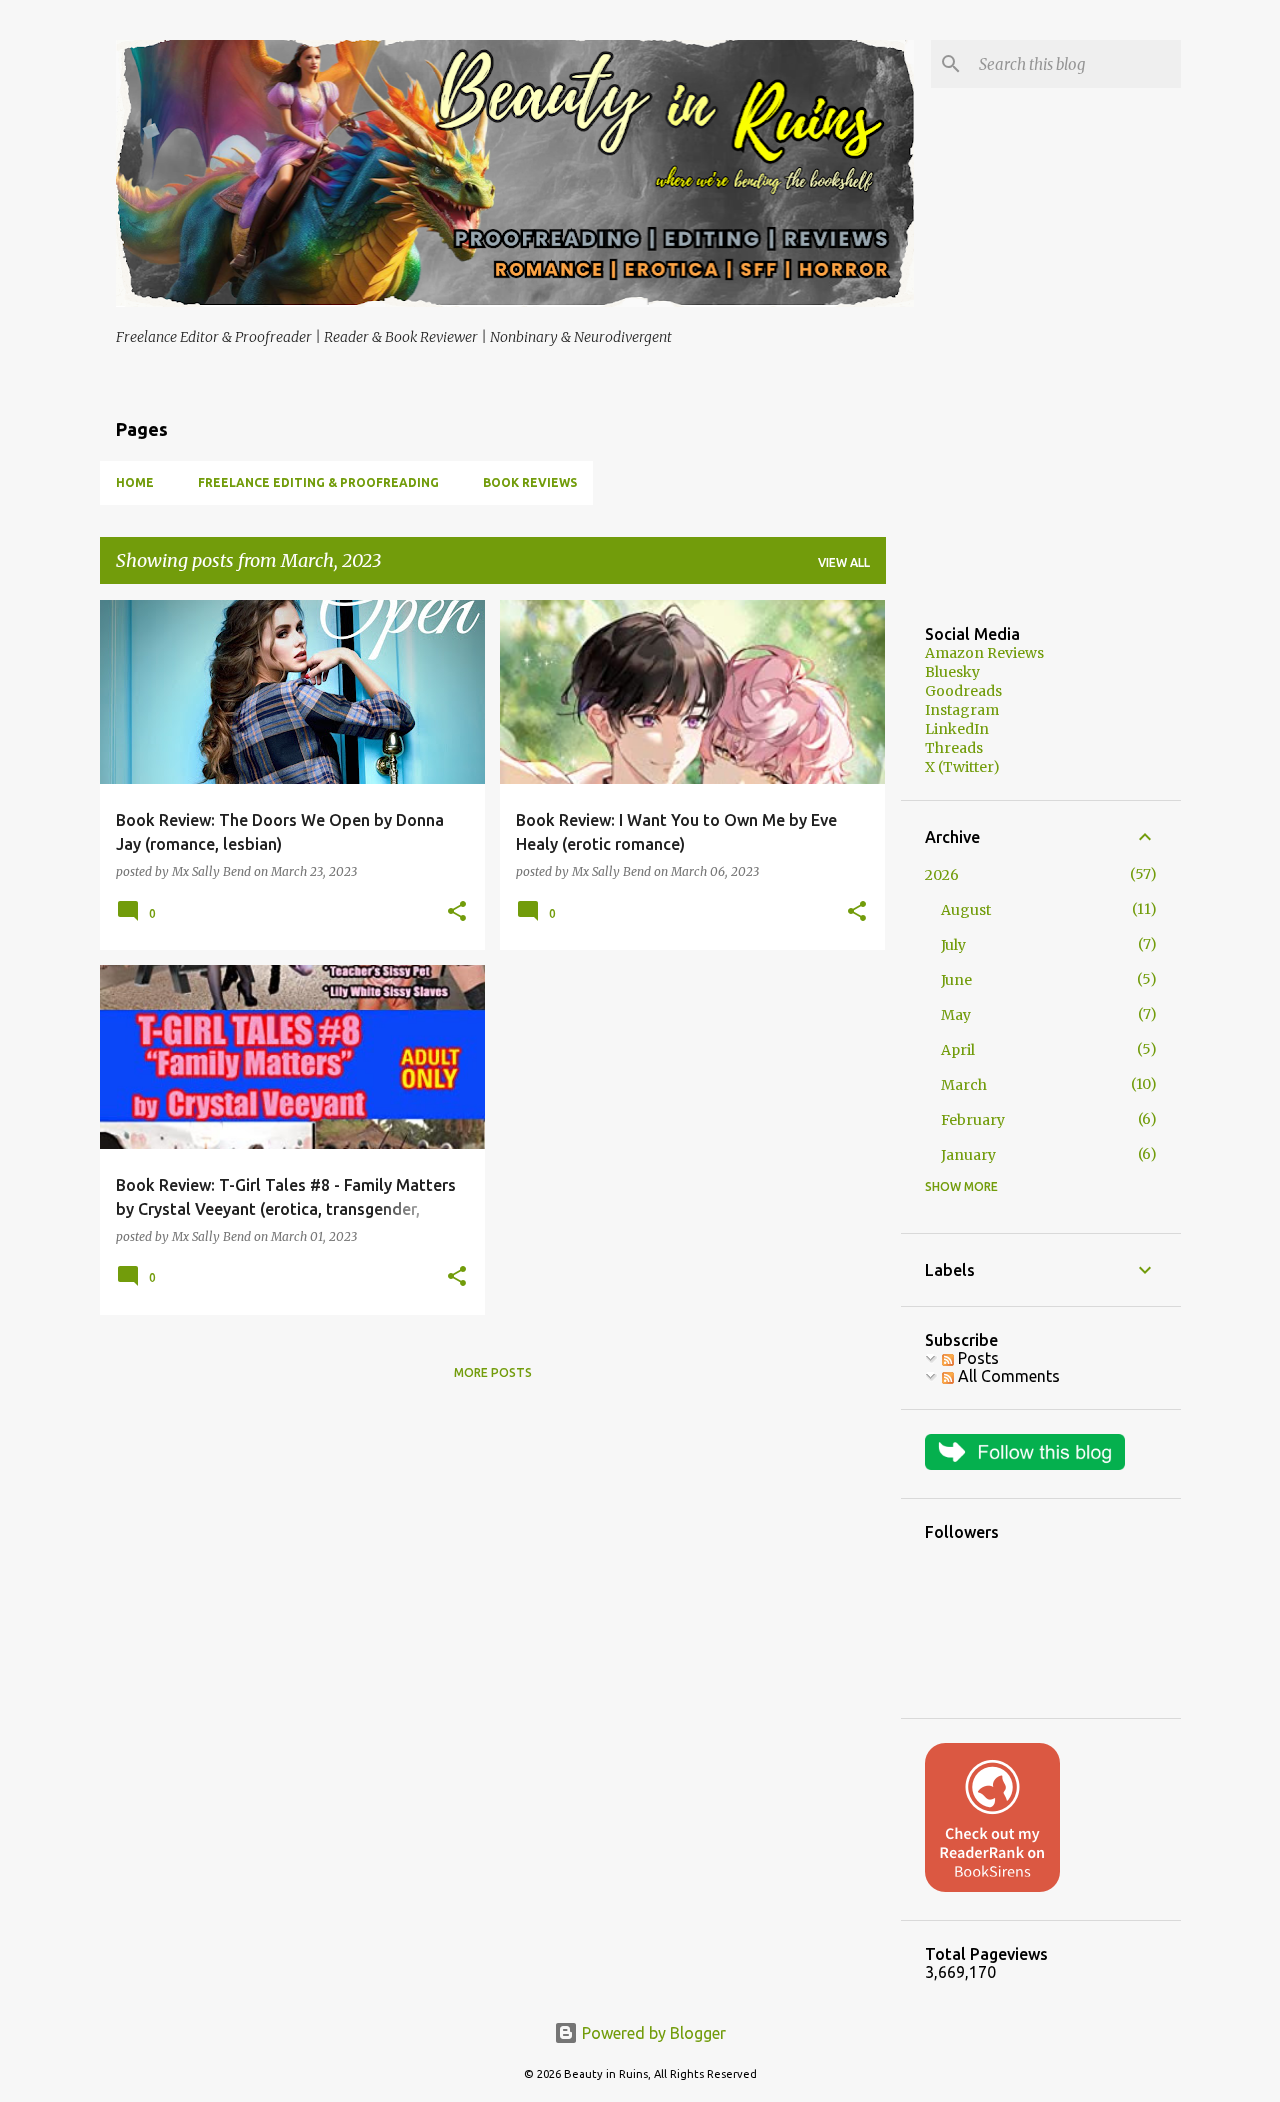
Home (135, 482)
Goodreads (963, 691)
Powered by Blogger (652, 2033)
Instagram (962, 710)
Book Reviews (530, 482)
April (958, 1050)
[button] (457, 912)
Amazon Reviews (984, 653)
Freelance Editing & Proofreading (318, 482)
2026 (942, 875)
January (968, 1155)
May (956, 1015)
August (966, 910)
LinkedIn (957, 729)
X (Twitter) (962, 767)
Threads (954, 748)
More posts (493, 1372)
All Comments (1007, 1376)
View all (844, 562)
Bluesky (952, 672)
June (956, 980)
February (973, 1120)
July (953, 945)
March (964, 1085)
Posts (976, 1358)
